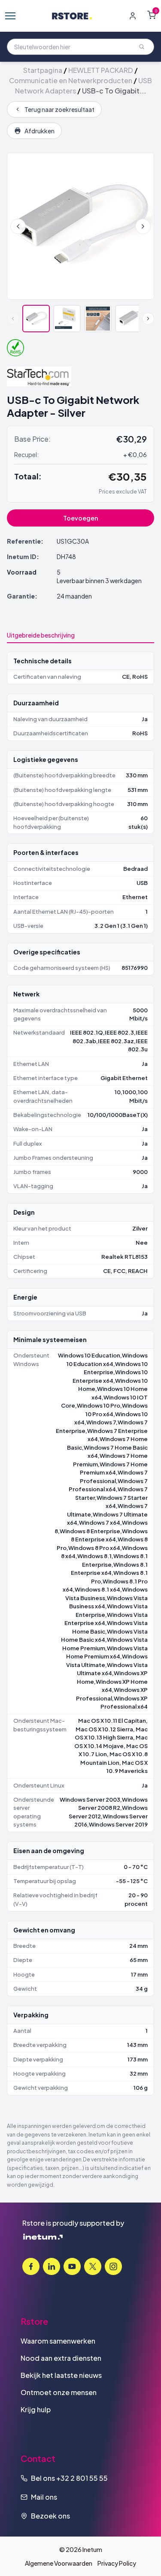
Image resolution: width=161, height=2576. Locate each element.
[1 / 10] (36, 319)
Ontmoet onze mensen (59, 2392)
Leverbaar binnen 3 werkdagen (99, 581)
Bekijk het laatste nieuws (61, 2375)
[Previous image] (18, 226)
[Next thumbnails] (148, 319)
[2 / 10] (67, 319)
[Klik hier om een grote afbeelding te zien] (80, 226)
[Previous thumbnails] (13, 319)
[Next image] (143, 226)
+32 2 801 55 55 (82, 2478)
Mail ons (44, 2497)
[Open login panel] (133, 16)
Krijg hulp (36, 2409)
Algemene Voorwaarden (59, 2563)
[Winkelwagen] (152, 15)
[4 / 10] (129, 319)
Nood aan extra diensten (61, 2358)
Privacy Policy (117, 2563)
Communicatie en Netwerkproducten (71, 80)
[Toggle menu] (10, 16)
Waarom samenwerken (58, 2341)
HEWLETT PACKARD (101, 70)
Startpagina (43, 70)
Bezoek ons (50, 2516)
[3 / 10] (98, 319)
